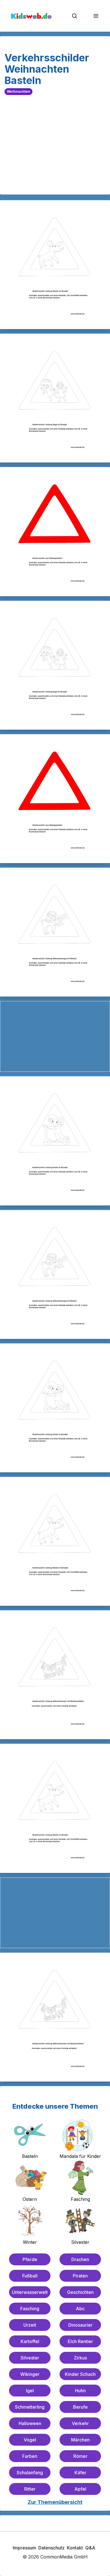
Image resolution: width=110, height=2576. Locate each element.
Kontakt (75, 2548)
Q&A (90, 2548)
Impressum (24, 2548)
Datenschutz (51, 2548)
